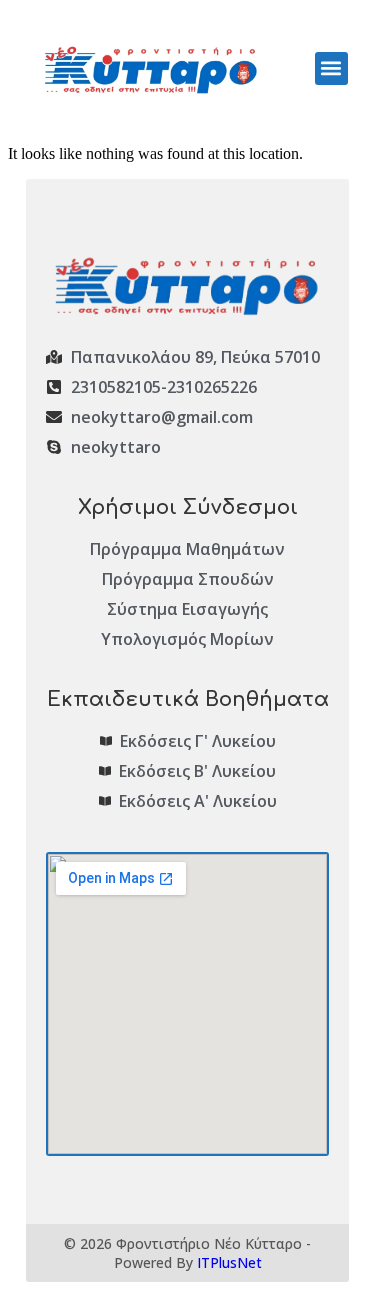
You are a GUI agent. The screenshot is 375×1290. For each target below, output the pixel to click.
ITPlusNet (229, 1262)
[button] (331, 68)
